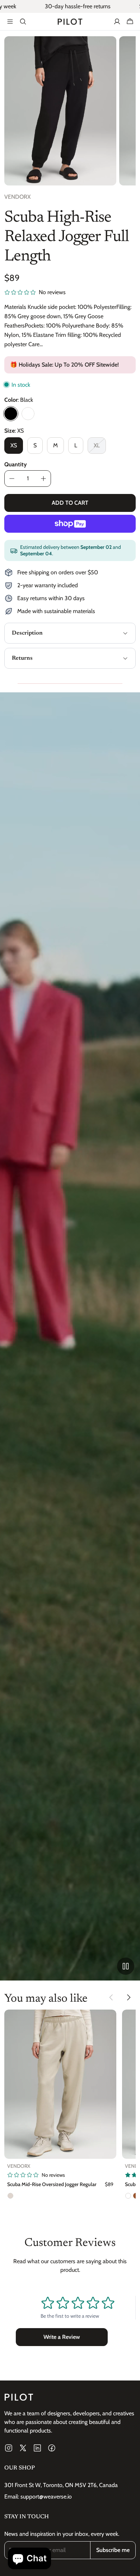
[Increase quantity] (43, 479)
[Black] (11, 414)
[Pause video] (126, 1966)
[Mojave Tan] (10, 2196)
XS (14, 445)
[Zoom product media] (107, 46)
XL (97, 445)
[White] (28, 414)
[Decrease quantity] (12, 479)
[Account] (117, 22)
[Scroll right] (129, 1997)
